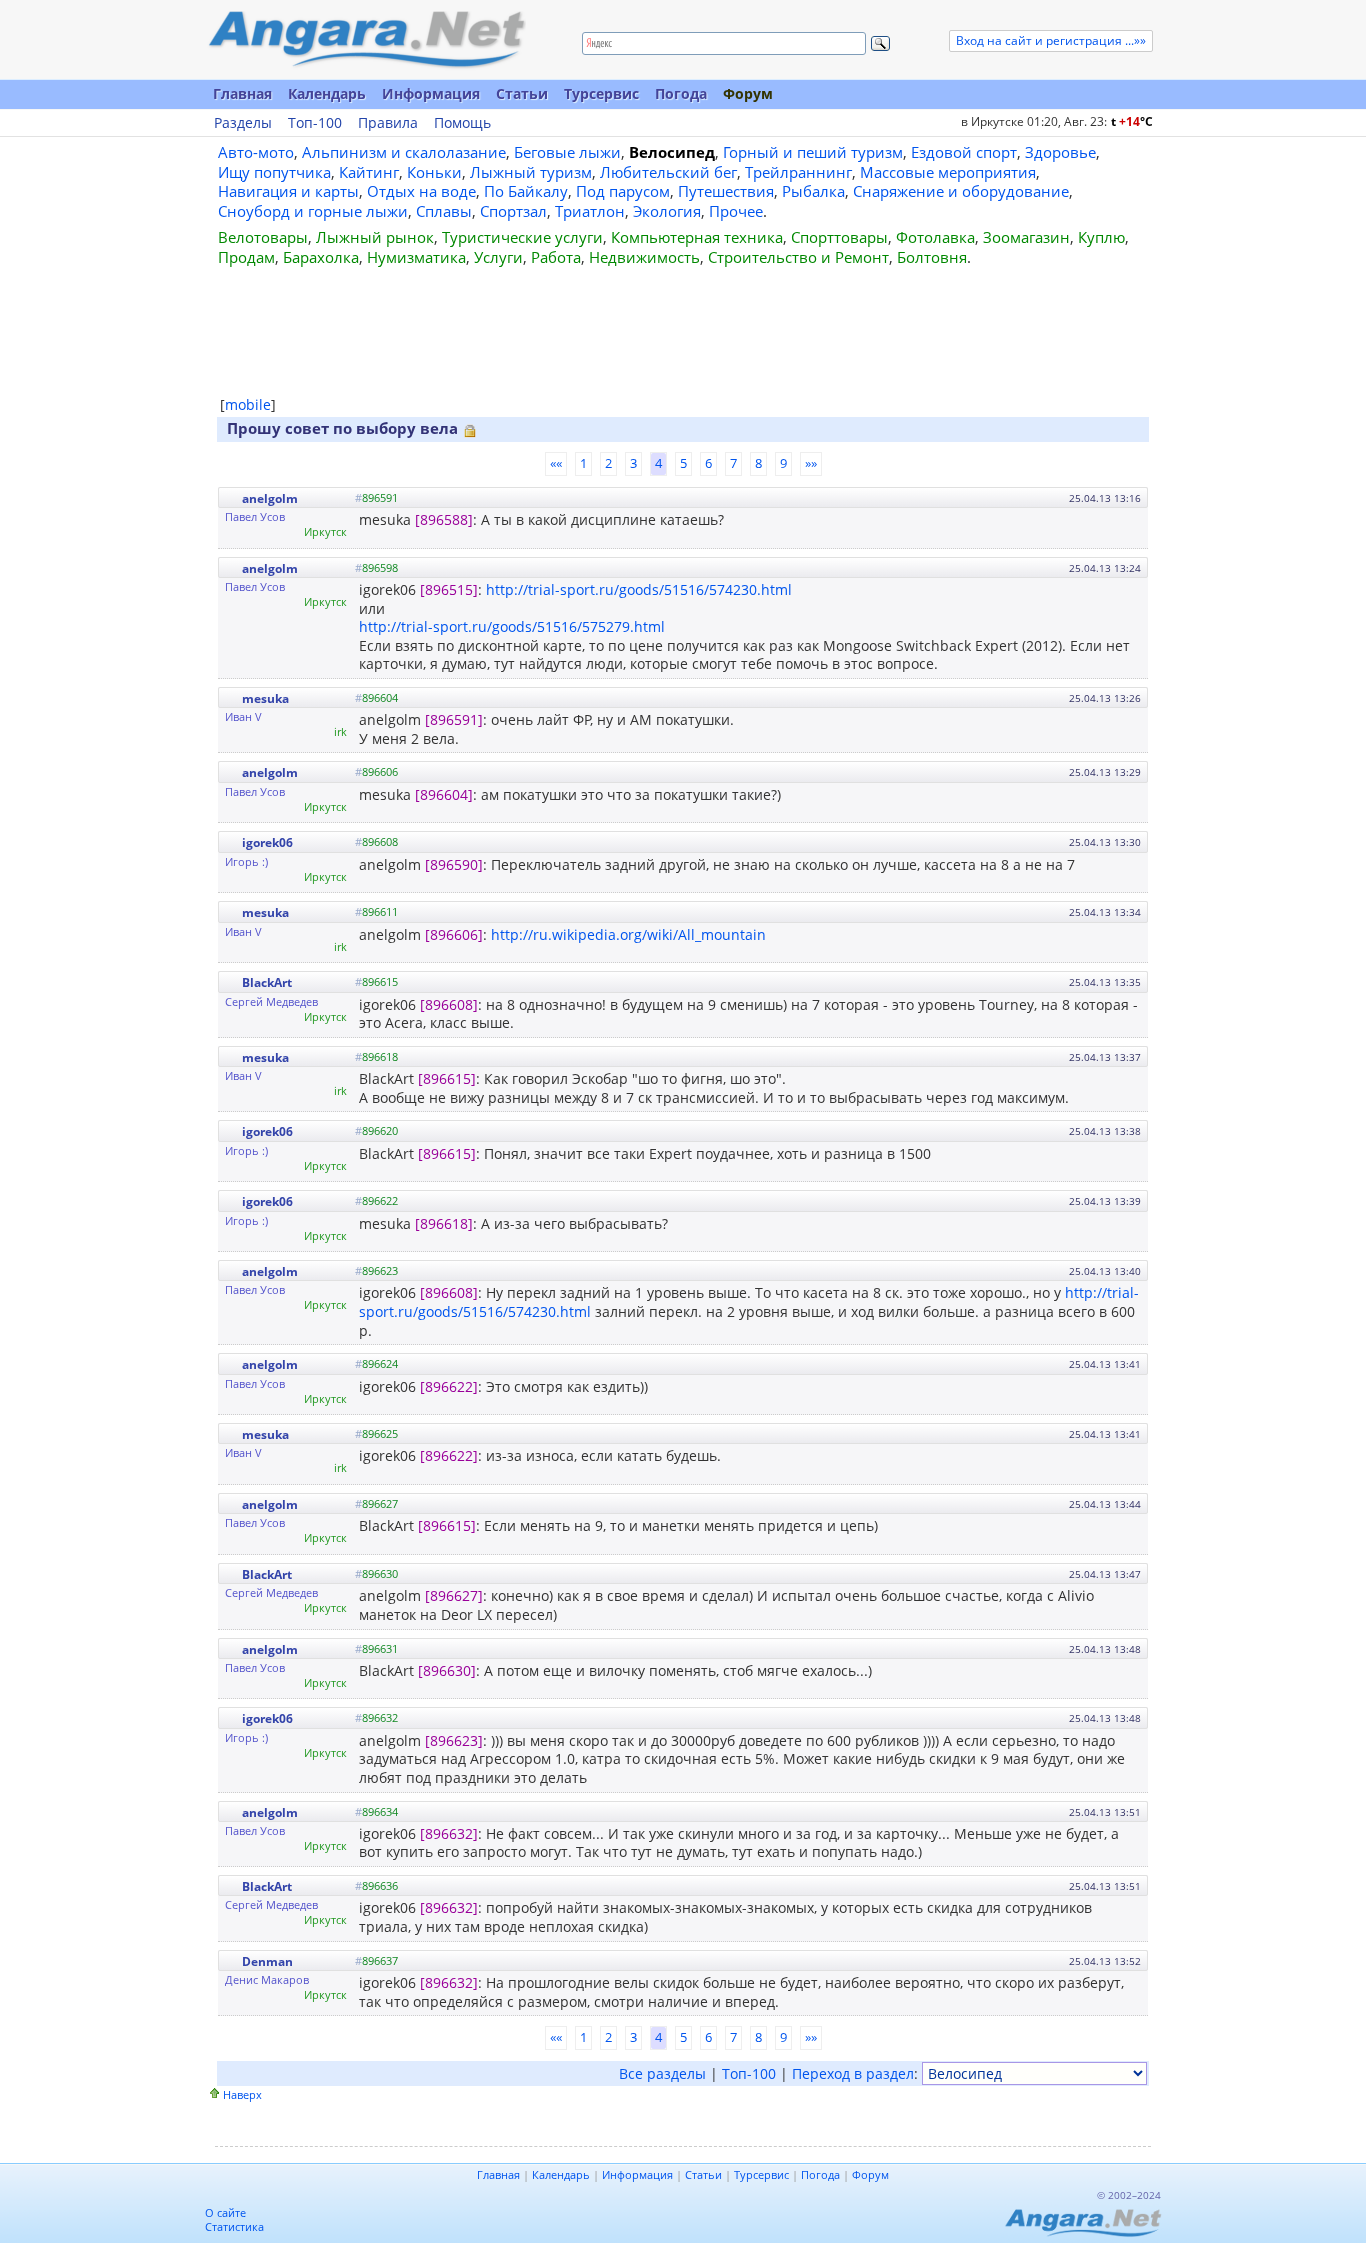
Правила (388, 123)
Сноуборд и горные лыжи (313, 211)
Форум (748, 93)
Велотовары (263, 237)
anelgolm (270, 498)
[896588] (444, 519)
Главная (242, 93)
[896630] (447, 1670)
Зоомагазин (1026, 237)
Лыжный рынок (375, 237)
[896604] (444, 794)
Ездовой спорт (964, 152)
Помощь (462, 123)
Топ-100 (315, 123)
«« (556, 463)
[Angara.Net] (366, 39)
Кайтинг (369, 172)
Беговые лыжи (567, 152)
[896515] (449, 589)
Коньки (434, 172)
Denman (267, 1961)
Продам (246, 257)
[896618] (444, 1223)
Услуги (498, 257)
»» (811, 463)
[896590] (454, 864)
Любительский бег (668, 172)
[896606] (454, 934)
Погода (681, 93)
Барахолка (321, 257)
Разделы (243, 123)
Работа (556, 257)
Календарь (327, 93)
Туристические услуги (522, 237)
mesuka (265, 698)
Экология (667, 211)
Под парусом (623, 191)
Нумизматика (416, 257)
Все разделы (662, 2073)
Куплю (1101, 237)
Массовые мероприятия (948, 172)
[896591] (454, 719)
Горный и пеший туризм (813, 152)
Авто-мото (256, 152)
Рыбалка (813, 191)
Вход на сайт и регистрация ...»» (1051, 40)
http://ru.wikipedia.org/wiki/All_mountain (628, 934)
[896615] (447, 1078)
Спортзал (513, 211)
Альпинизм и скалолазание (404, 152)
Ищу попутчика (274, 172)
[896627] (454, 1595)
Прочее (736, 211)
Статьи (522, 93)
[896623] (454, 1740)
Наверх (242, 2094)
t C (1132, 121)
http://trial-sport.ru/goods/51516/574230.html (639, 589)
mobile (248, 404)
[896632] (449, 1833)
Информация (431, 93)
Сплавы (444, 211)
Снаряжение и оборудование (961, 191)
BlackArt (267, 982)
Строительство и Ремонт (798, 257)
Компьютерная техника (697, 237)
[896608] (449, 1004)
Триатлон (590, 211)
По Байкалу (526, 191)
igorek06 (267, 842)
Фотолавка (935, 237)
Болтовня (932, 257)
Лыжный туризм (531, 172)
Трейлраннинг (798, 172)
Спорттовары (839, 237)
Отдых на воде (421, 191)
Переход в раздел (853, 2073)
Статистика (234, 2226)
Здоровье (1060, 152)
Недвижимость (644, 257)
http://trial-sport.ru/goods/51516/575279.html (512, 626)
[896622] (449, 1386)
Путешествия (726, 191)
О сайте (225, 2212)
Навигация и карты (288, 191)
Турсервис (601, 93)
